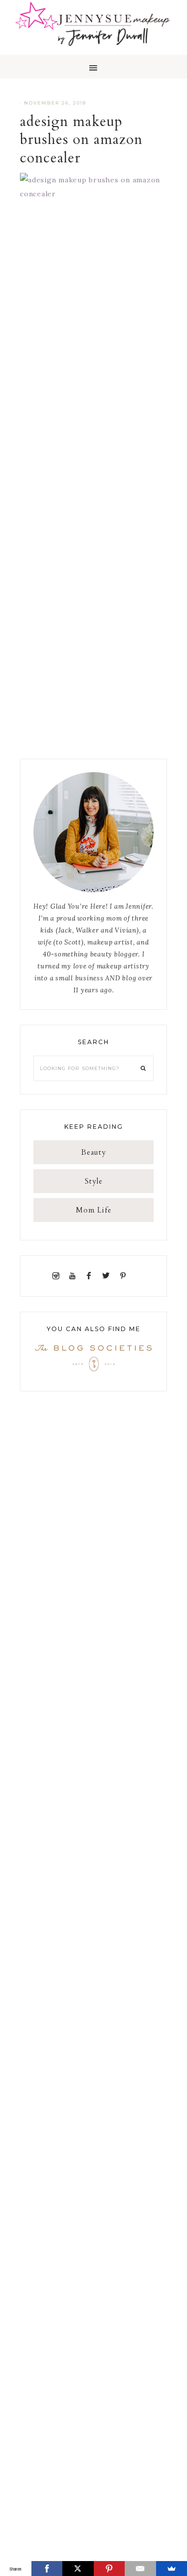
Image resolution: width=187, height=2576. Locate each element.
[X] (78, 2569)
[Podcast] (134, 1276)
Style (94, 1181)
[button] (93, 67)
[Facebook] (91, 1276)
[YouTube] (74, 1276)
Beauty (94, 1152)
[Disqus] (93, 356)
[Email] (140, 2569)
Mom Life (94, 1210)
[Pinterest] (125, 1276)
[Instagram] (58, 1276)
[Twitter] (108, 1276)
